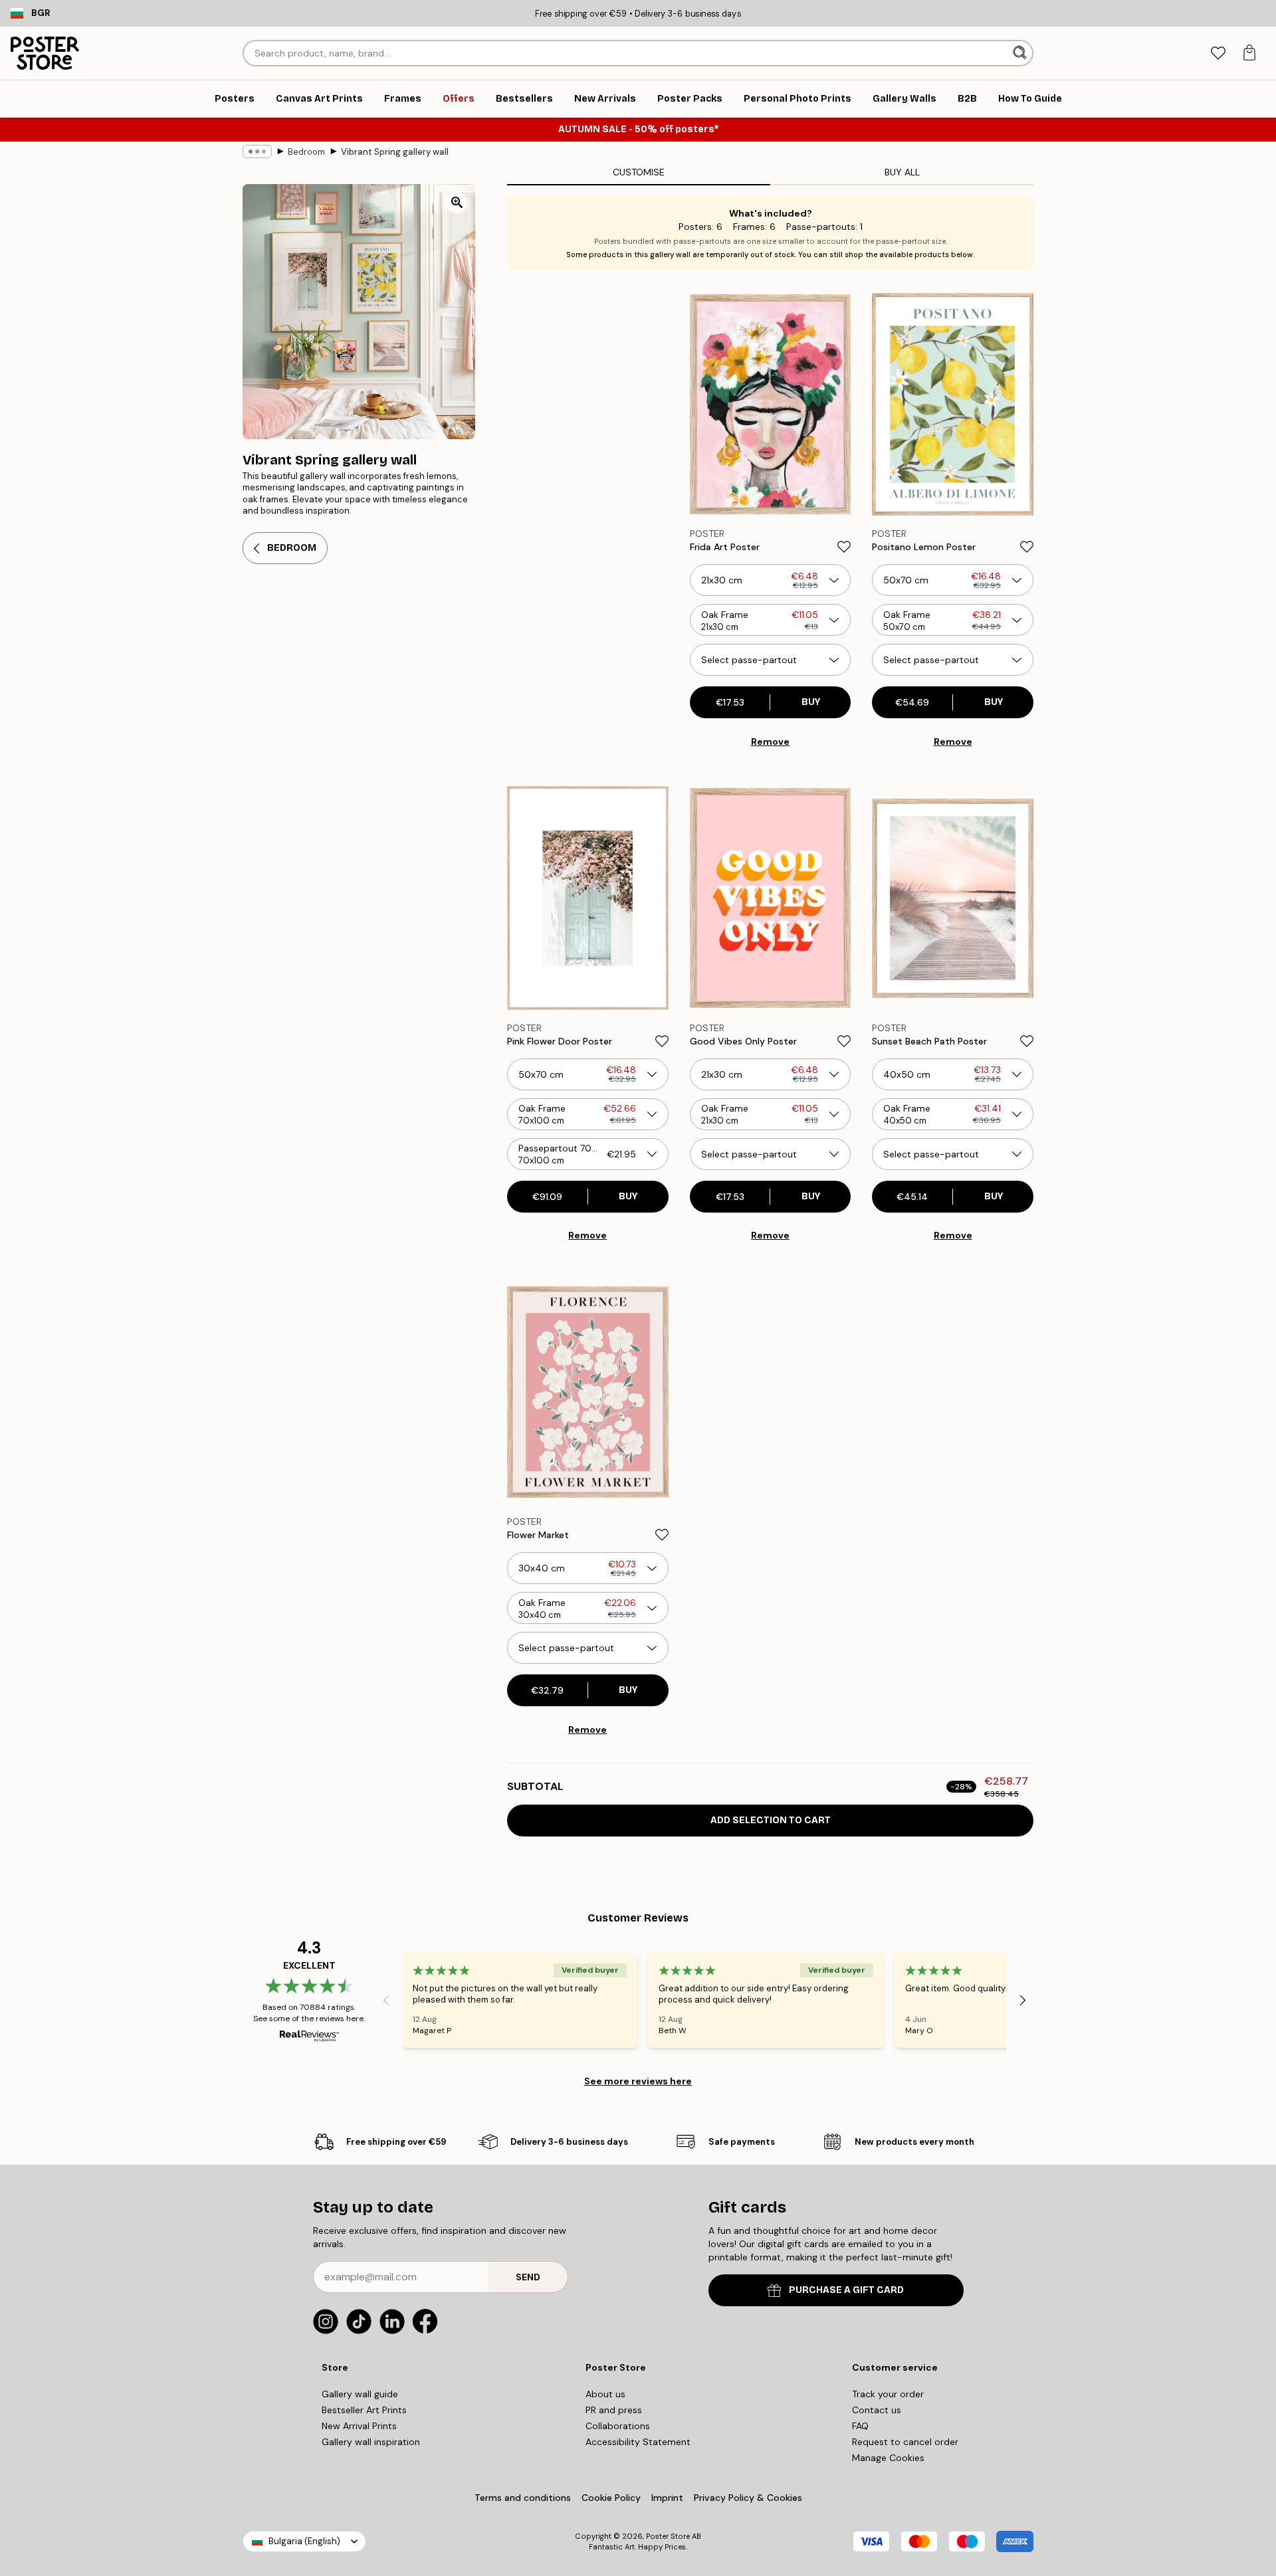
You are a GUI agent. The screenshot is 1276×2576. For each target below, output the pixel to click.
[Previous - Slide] (386, 2000)
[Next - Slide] (1023, 2000)
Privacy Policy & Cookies (748, 2498)
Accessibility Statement (638, 2442)
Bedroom (306, 152)
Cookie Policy (611, 2498)
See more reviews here (638, 2081)
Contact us (877, 2410)
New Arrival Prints (359, 2426)
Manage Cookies (888, 2458)
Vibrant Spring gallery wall (395, 152)
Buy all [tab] (902, 172)
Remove (770, 742)
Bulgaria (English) (304, 2541)
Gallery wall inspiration (371, 2442)
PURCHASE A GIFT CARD (846, 2290)
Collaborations (618, 2426)
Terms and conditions (523, 2498)
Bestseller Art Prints (364, 2410)
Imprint (667, 2498)
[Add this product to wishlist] (844, 547)
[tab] (1218, 53)
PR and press (614, 2410)
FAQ (860, 2426)
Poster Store (668, 2536)
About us (605, 2394)
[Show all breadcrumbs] (257, 151)
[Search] (1021, 53)
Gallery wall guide (360, 2394)
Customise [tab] (639, 172)
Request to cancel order (905, 2442)
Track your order (888, 2394)
